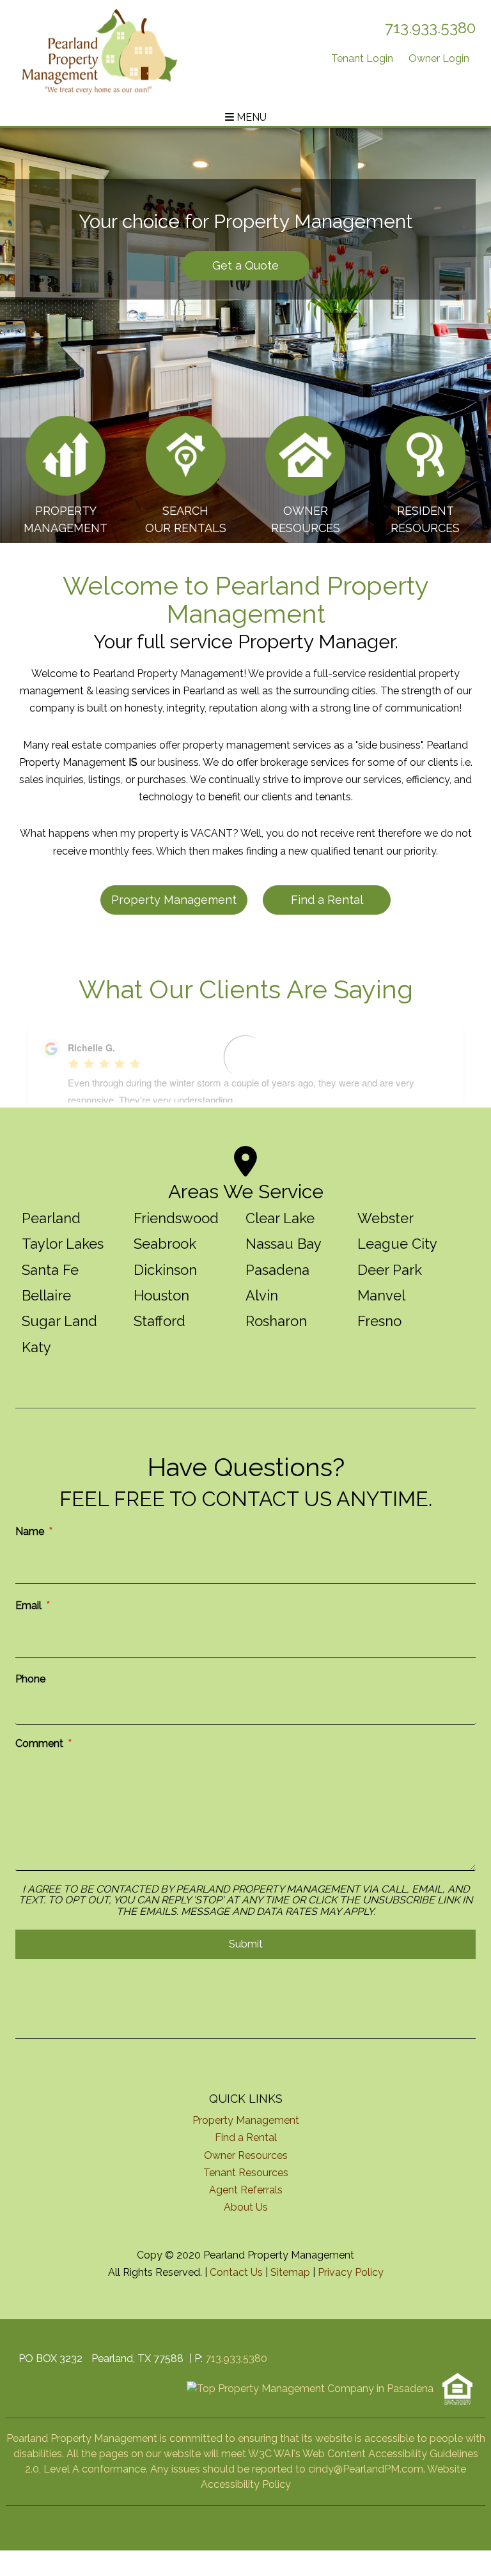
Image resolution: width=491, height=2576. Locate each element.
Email (28, 1605)
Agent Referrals (246, 2190)
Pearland (51, 1218)
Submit (246, 1944)
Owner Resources (246, 2155)
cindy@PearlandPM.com (366, 2469)
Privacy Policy (351, 2272)
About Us (246, 2207)
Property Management (174, 900)
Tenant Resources (246, 2173)
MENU (250, 117)
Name (30, 1531)
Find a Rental (327, 900)
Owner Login (439, 58)
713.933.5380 (430, 28)
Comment (39, 1743)
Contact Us (236, 2272)
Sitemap (290, 2272)
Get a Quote (245, 265)
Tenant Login (362, 58)
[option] (245, 335)
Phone (30, 1679)
